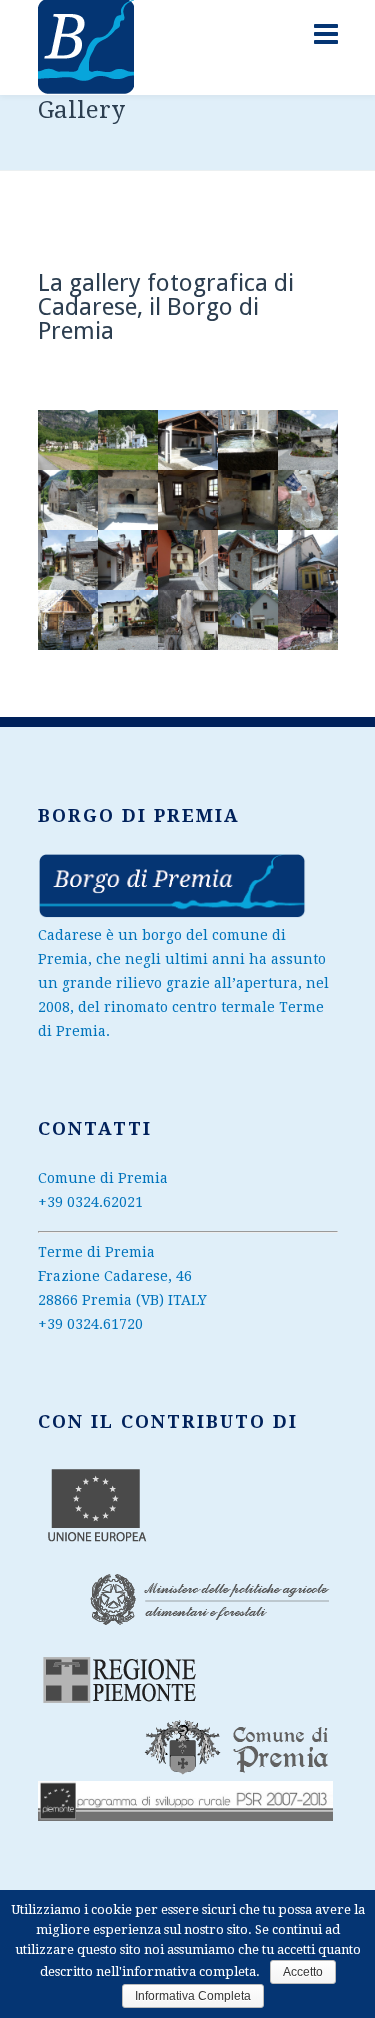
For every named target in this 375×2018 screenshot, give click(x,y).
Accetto (303, 1972)
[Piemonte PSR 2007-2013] (172, 914)
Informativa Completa (193, 1996)
